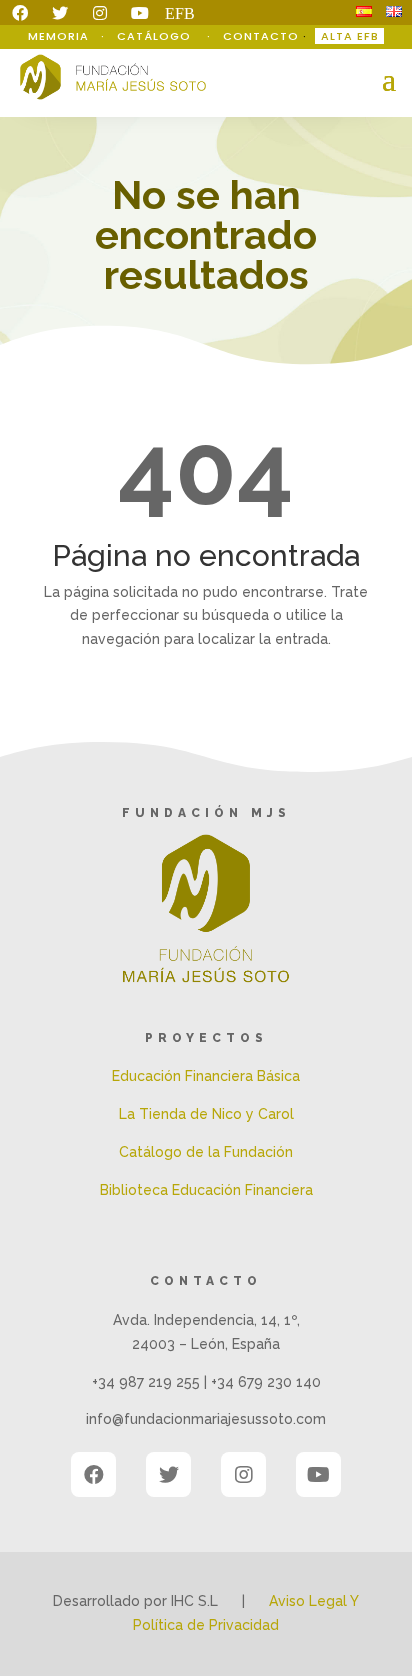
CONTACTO (261, 36)
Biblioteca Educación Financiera (206, 1190)
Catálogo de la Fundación (206, 1152)
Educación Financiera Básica (206, 1076)
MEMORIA (60, 36)
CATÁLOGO (156, 36)
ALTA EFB (350, 36)
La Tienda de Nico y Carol (206, 1114)
